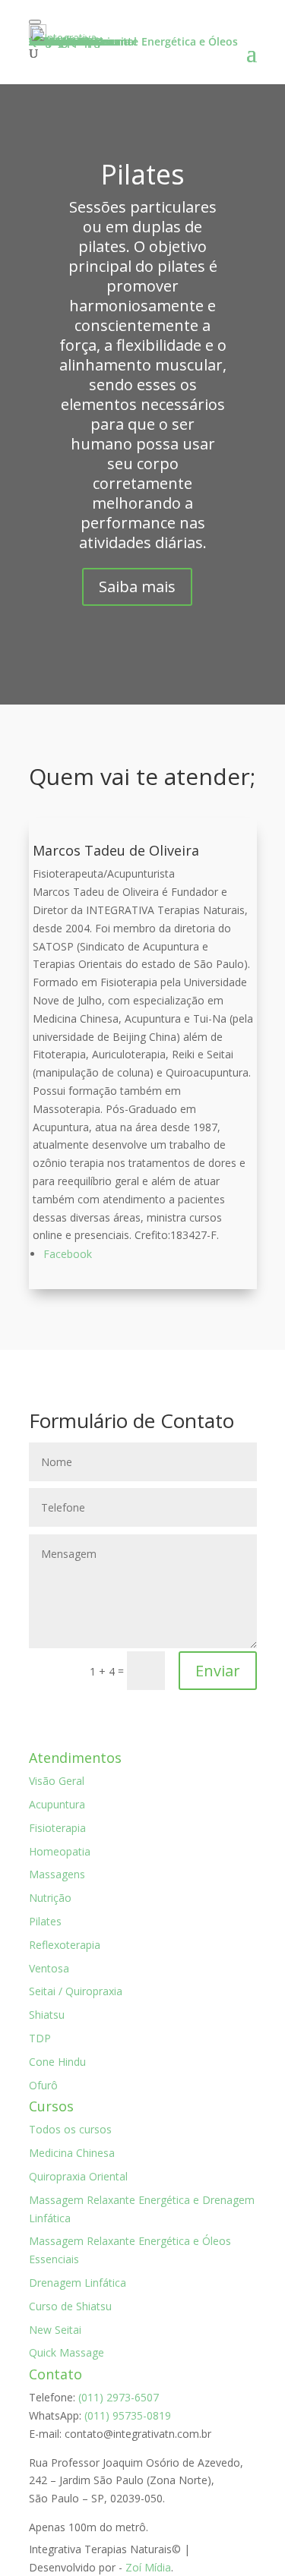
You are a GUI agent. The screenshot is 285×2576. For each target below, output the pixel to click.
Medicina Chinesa (72, 2153)
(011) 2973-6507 (119, 2397)
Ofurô (43, 2085)
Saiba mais (137, 586)
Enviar (218, 1671)
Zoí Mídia (148, 2567)
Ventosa (49, 1968)
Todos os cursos (70, 2129)
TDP (40, 2038)
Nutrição (50, 1898)
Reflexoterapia (65, 1945)
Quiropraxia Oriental (78, 2176)
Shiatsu (47, 2015)
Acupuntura (57, 1804)
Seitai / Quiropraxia (76, 1991)
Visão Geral (57, 1781)
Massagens (57, 1874)
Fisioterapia (57, 1828)
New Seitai (55, 2330)
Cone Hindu (57, 2062)
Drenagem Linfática (78, 2283)
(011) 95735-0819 (128, 2415)
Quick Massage (66, 2352)
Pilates (45, 1921)
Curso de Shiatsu (70, 2306)
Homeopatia (60, 1851)
